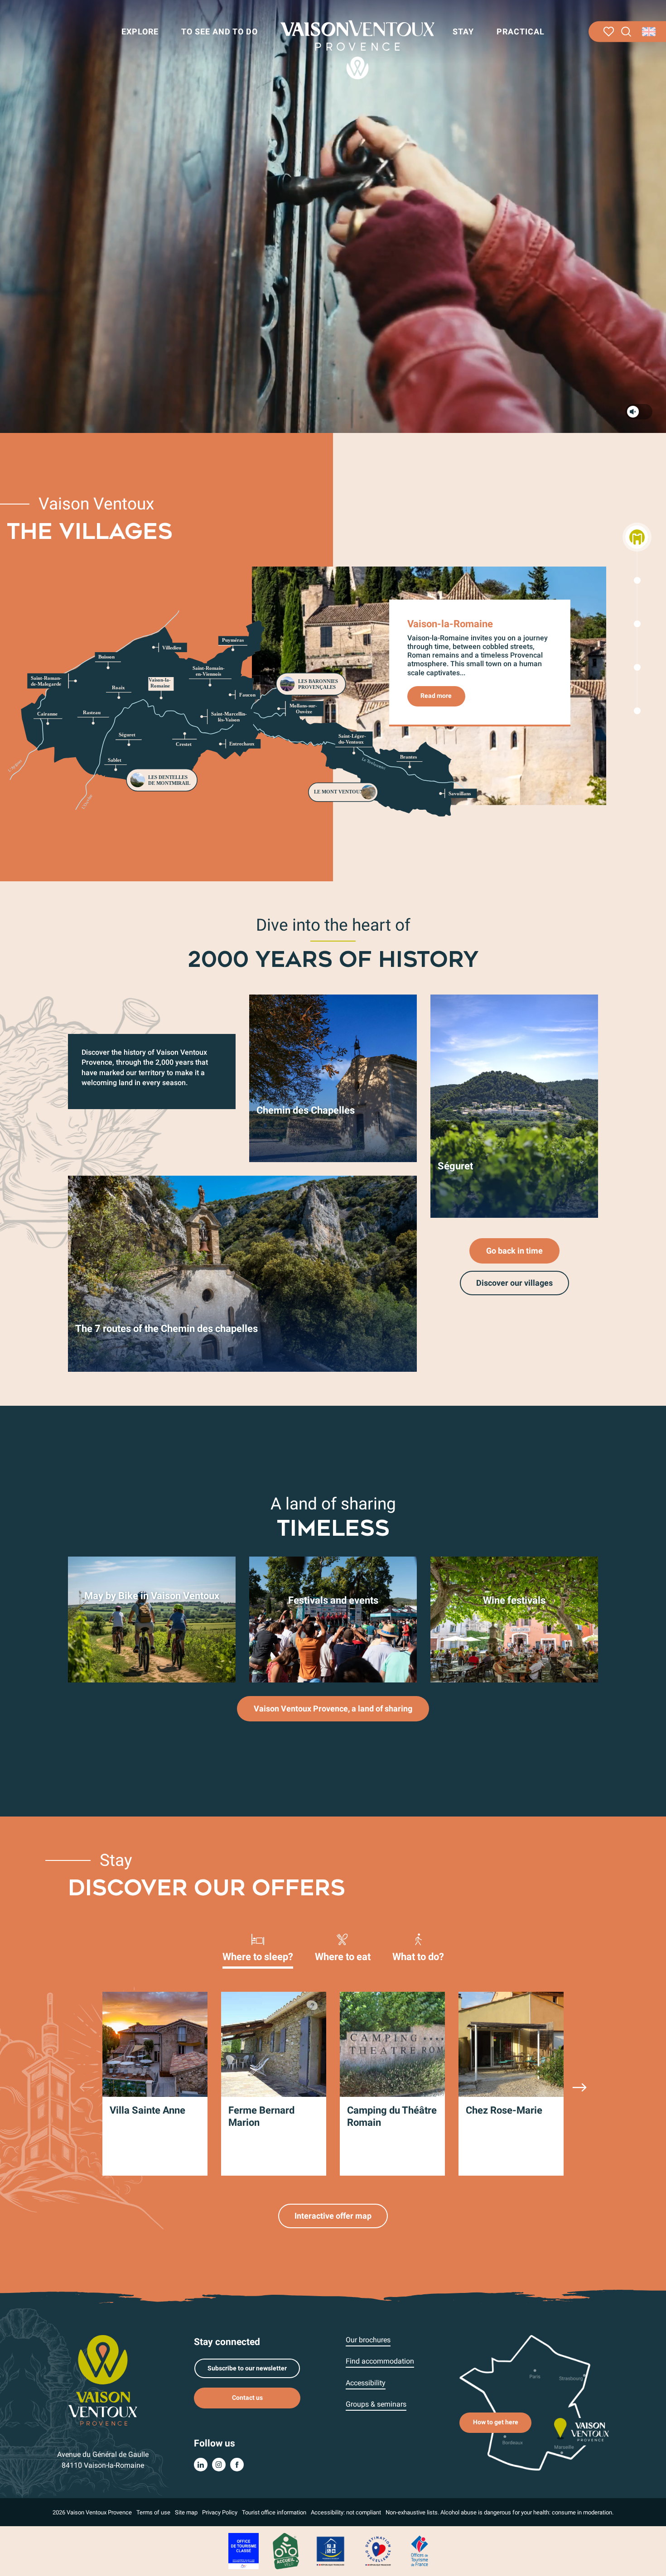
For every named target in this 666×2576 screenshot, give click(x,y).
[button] (626, 32)
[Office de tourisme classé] (244, 2551)
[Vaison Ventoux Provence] (357, 50)
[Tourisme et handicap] (331, 2551)
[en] (649, 32)
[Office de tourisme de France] (420, 2551)
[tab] (258, 1947)
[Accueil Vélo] (286, 2551)
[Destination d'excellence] (378, 2551)
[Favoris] (609, 32)
